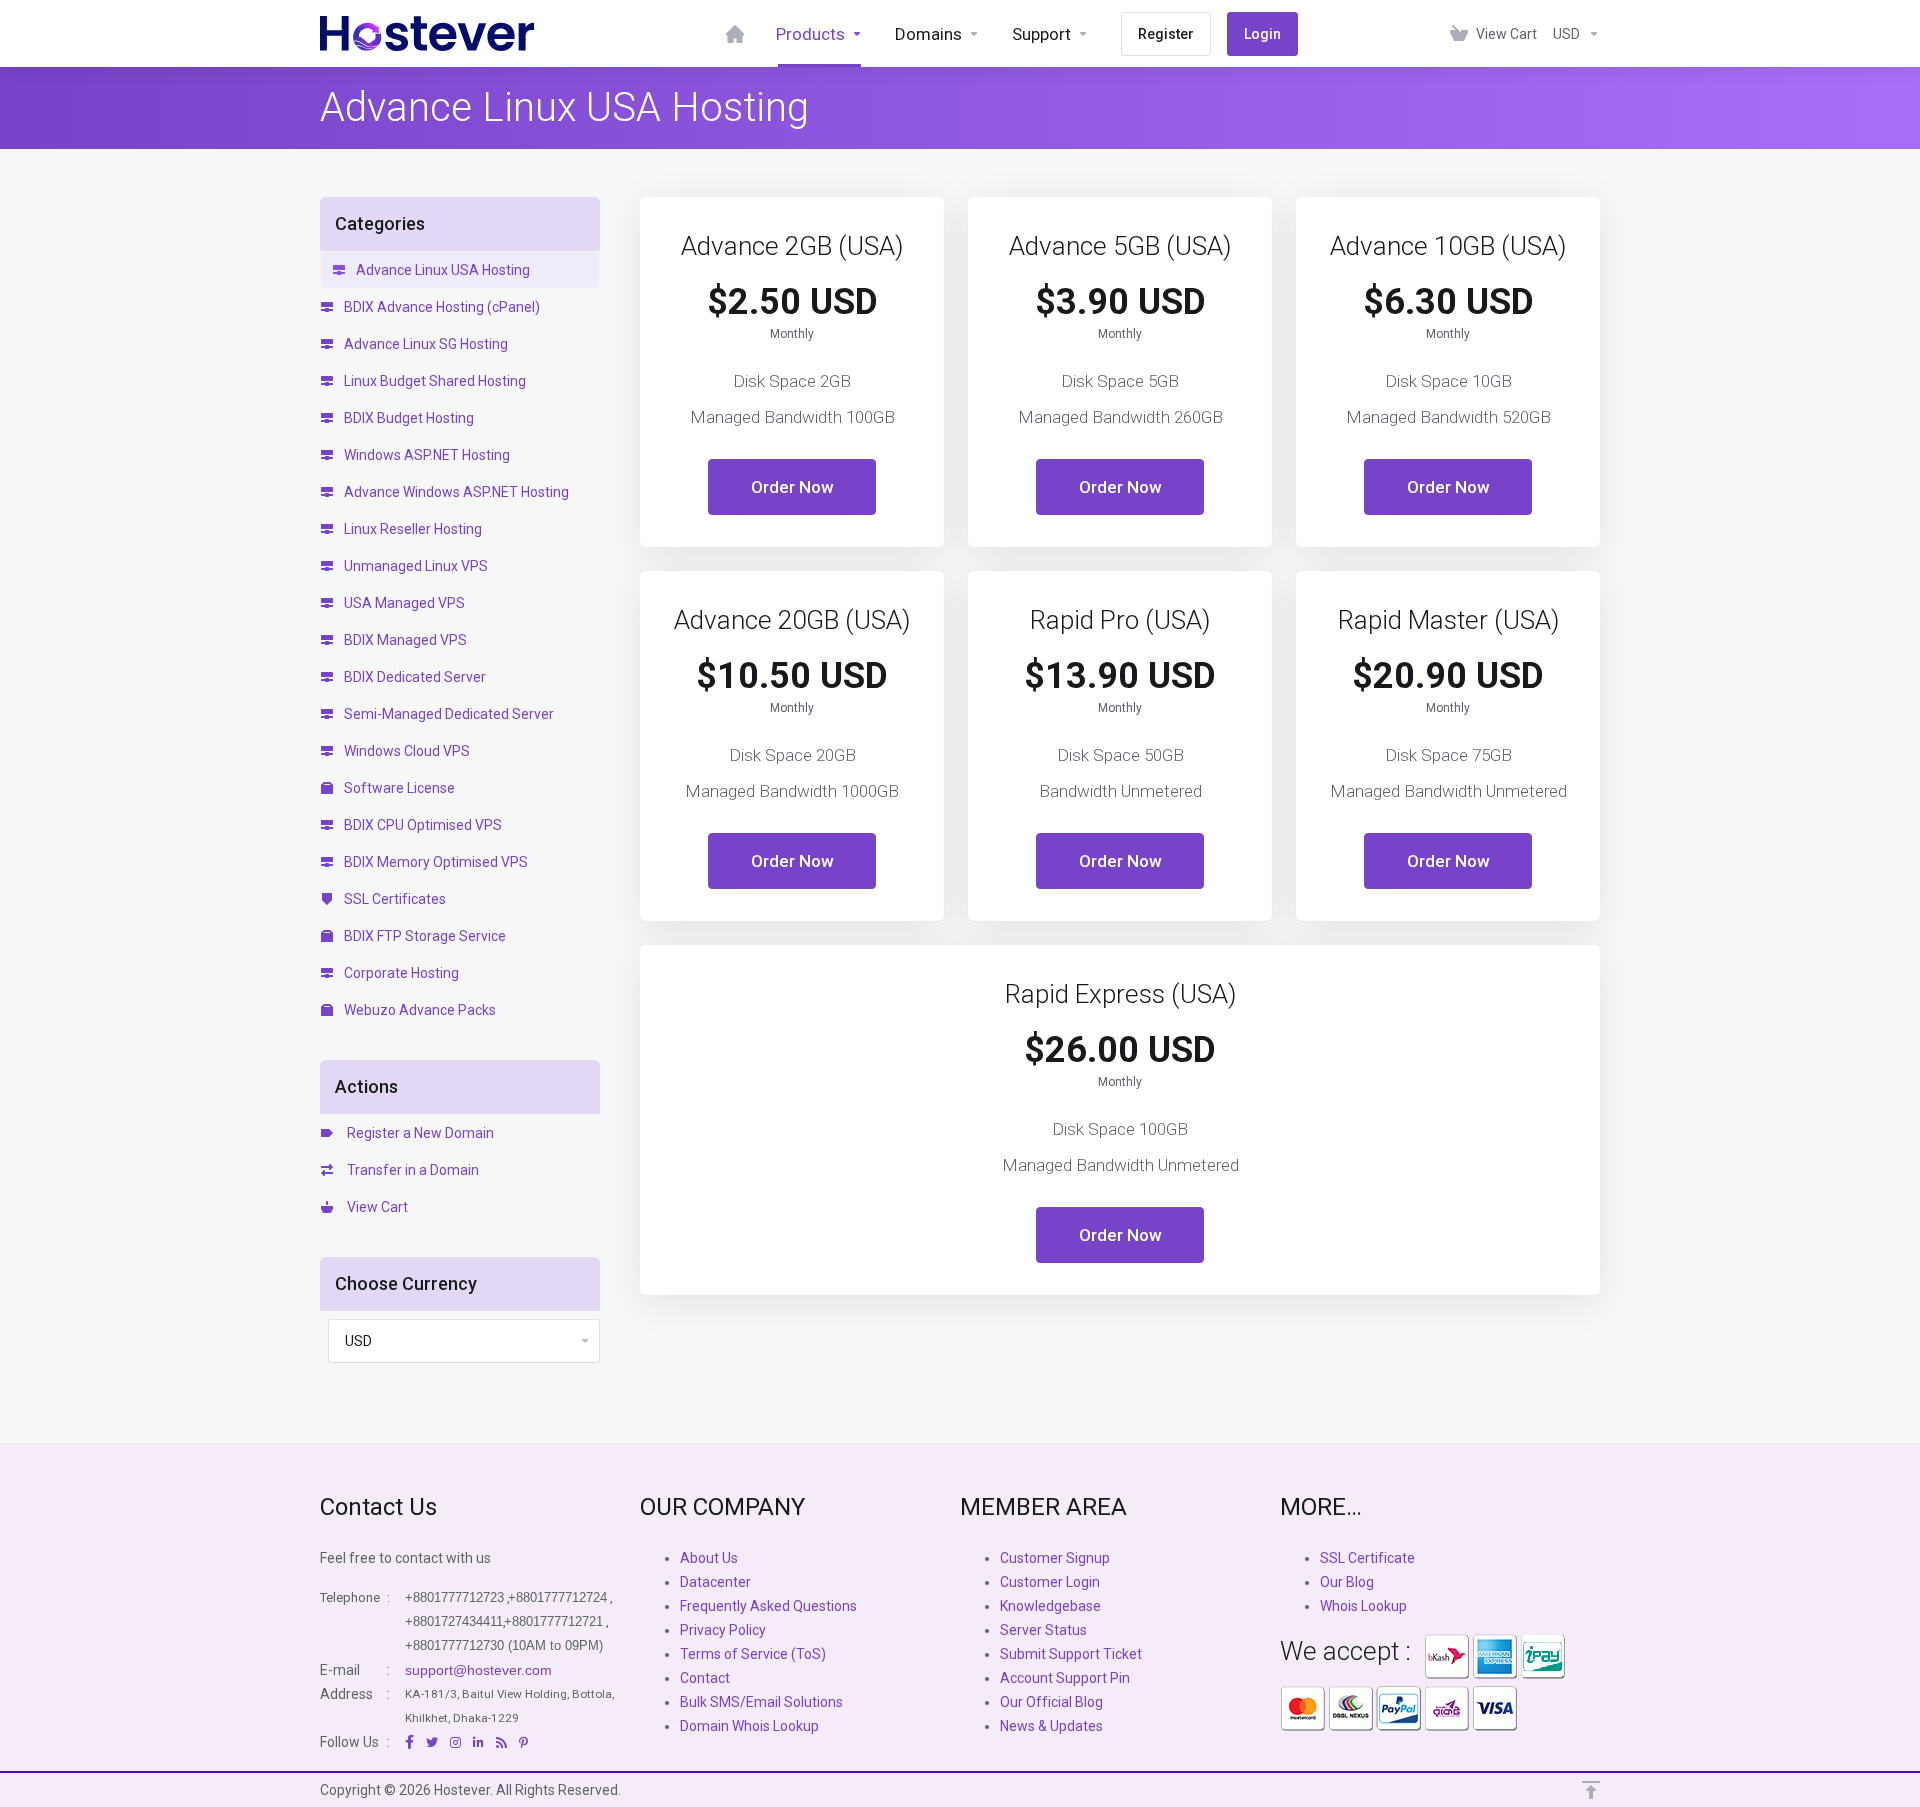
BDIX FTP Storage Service (423, 936)
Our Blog (1347, 1582)
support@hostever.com (478, 1670)
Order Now (792, 487)
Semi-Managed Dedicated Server (447, 714)
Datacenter (715, 1582)
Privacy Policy (723, 1630)
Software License (398, 788)
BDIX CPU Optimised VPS (421, 825)
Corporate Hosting (400, 973)
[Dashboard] (735, 33)
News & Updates (1051, 1726)
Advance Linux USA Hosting (441, 270)
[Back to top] (1591, 1790)
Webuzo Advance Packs (418, 1010)
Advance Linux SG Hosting (424, 344)
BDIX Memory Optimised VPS (434, 862)
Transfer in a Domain (410, 1170)
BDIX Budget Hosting (407, 418)
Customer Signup (1055, 1558)
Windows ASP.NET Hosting (425, 455)
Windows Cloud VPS (405, 751)
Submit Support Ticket (1071, 1654)
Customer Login (1050, 1582)
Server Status (1043, 1630)
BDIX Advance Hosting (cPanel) (440, 307)
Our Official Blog (1051, 1702)
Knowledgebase (1050, 1606)
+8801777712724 (557, 1597)
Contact (705, 1678)
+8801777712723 (454, 1597)
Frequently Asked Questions (768, 1606)
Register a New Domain (417, 1133)
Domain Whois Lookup (749, 1726)
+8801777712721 (553, 1621)
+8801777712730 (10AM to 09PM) (504, 1645)
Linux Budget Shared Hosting (433, 381)
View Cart (374, 1207)
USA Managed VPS (403, 603)
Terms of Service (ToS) (753, 1654)
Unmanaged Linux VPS (414, 566)
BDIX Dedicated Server (413, 677)
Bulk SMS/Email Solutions (761, 1702)
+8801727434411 (454, 1621)
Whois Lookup (1363, 1606)
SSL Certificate (1367, 1558)
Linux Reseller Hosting (411, 529)
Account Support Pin (1065, 1678)
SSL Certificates (393, 899)
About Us (709, 1558)
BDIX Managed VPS (404, 640)
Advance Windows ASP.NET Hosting (455, 492)
